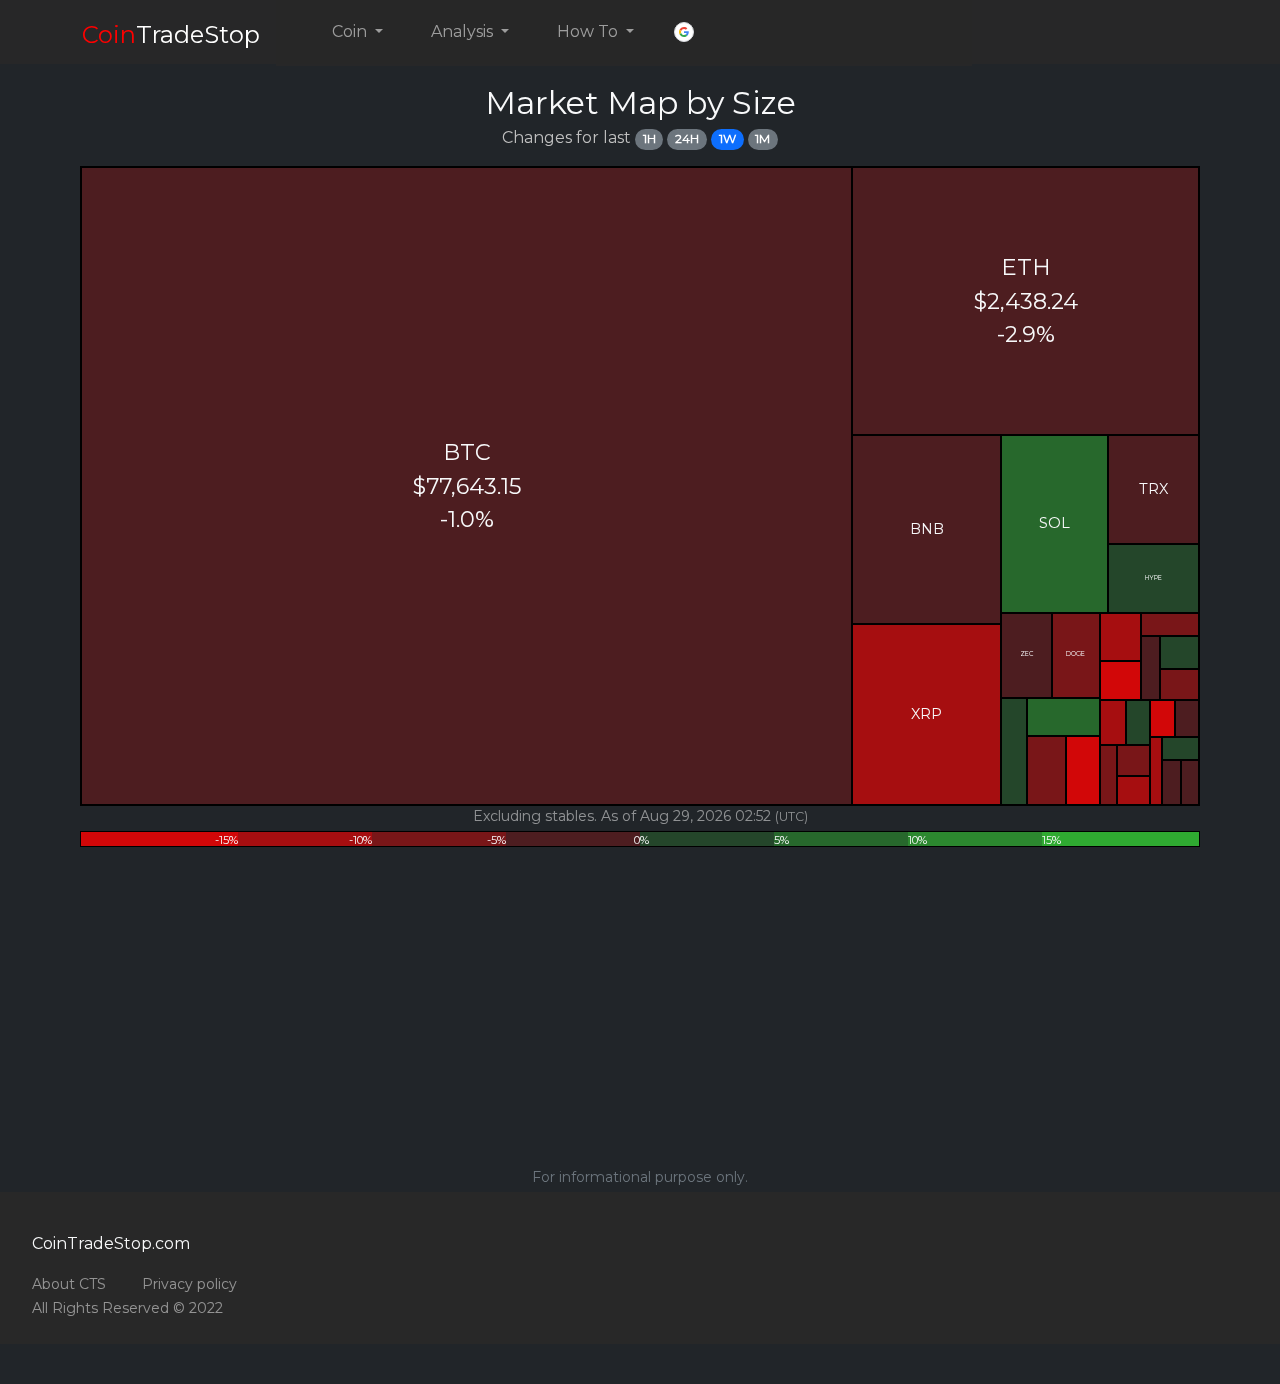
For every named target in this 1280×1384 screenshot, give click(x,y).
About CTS (69, 1284)
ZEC (1026, 654)
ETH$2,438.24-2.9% (1026, 300)
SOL (1054, 523)
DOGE (1075, 654)
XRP (926, 714)
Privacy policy (189, 1284)
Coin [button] (351, 31)
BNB (927, 529)
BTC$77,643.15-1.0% (467, 485)
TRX (1153, 489)
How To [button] (589, 31)
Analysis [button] (464, 31)
